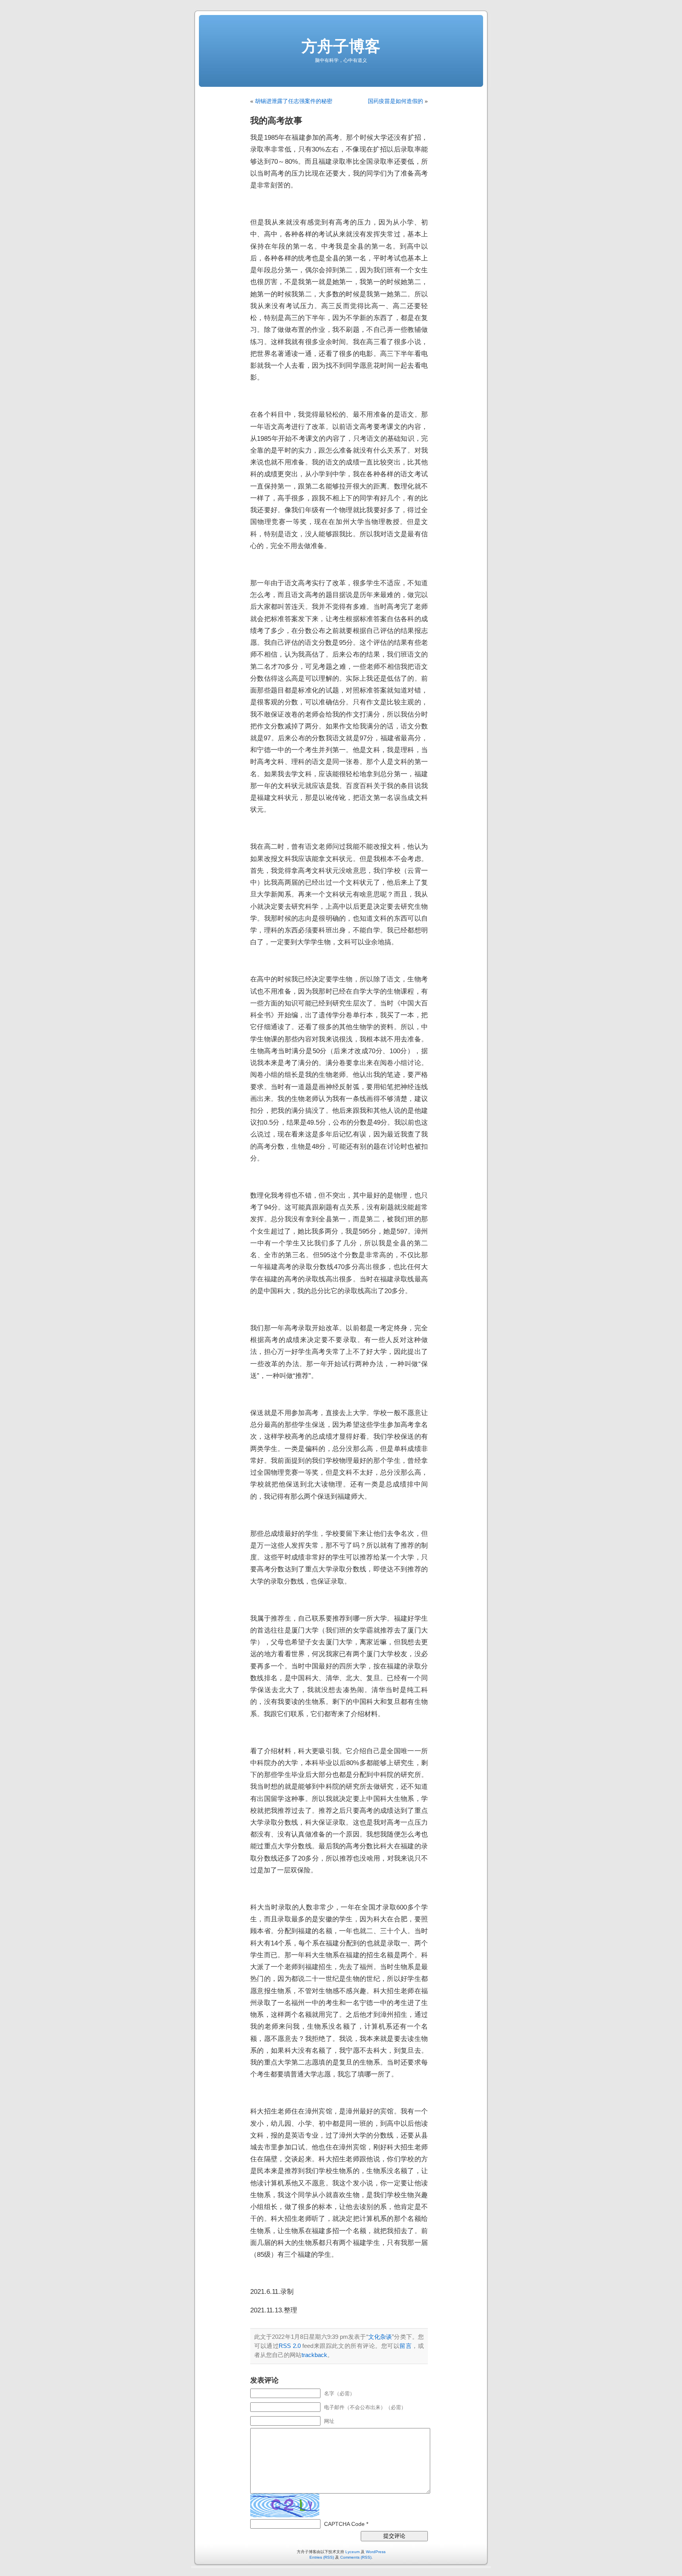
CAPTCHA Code (344, 2524)
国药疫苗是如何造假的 (395, 101)
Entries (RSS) (322, 2557)
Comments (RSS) (356, 2557)
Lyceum (352, 2552)
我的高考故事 (276, 121)
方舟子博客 (341, 46)
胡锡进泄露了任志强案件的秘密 (294, 101)
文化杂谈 (380, 2337)
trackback (314, 2355)
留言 (406, 2346)
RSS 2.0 (290, 2346)
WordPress (376, 2552)
